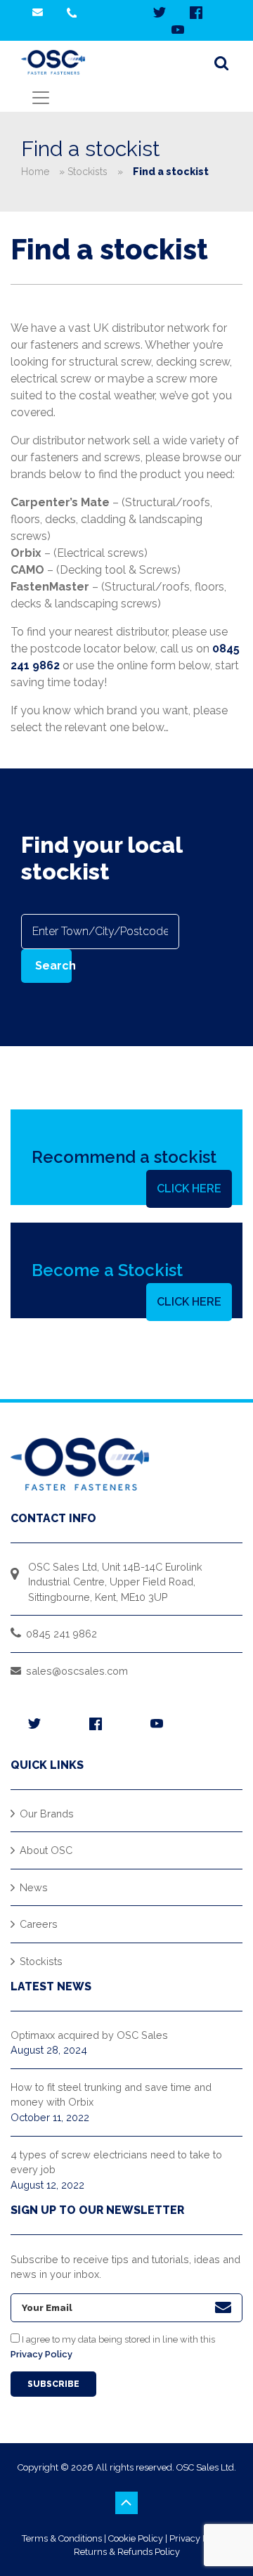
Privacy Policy (41, 2354)
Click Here (189, 1189)
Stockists (87, 172)
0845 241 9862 (61, 1634)
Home (35, 172)
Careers (39, 1924)
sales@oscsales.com (77, 1671)
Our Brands (47, 1814)
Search (53, 966)
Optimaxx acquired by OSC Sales (89, 2035)
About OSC (46, 1850)
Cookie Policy (136, 2538)
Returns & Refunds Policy (127, 2552)
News (34, 1887)
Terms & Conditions (62, 2538)
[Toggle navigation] (41, 98)
